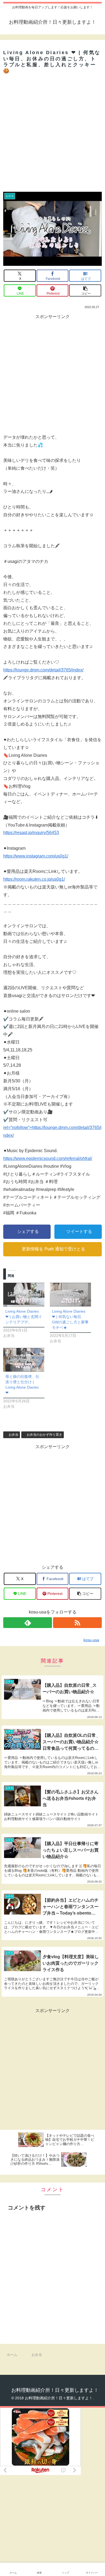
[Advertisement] (52, 131)
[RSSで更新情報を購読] (77, 1623)
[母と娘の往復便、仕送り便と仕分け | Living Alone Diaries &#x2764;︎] (24, 1360)
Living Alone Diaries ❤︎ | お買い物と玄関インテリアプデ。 (24, 1317)
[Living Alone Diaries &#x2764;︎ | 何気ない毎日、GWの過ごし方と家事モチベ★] (70, 1294)
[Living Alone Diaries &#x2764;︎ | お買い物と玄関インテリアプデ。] (24, 1294)
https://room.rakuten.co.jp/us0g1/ (34, 879)
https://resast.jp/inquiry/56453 (31, 833)
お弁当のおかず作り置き (44, 1435)
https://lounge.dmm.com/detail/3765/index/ (43, 670)
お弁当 (13, 1435)
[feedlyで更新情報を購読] (28, 1623)
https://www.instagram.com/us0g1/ (36, 856)
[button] (85, 290)
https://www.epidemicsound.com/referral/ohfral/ (48, 1158)
